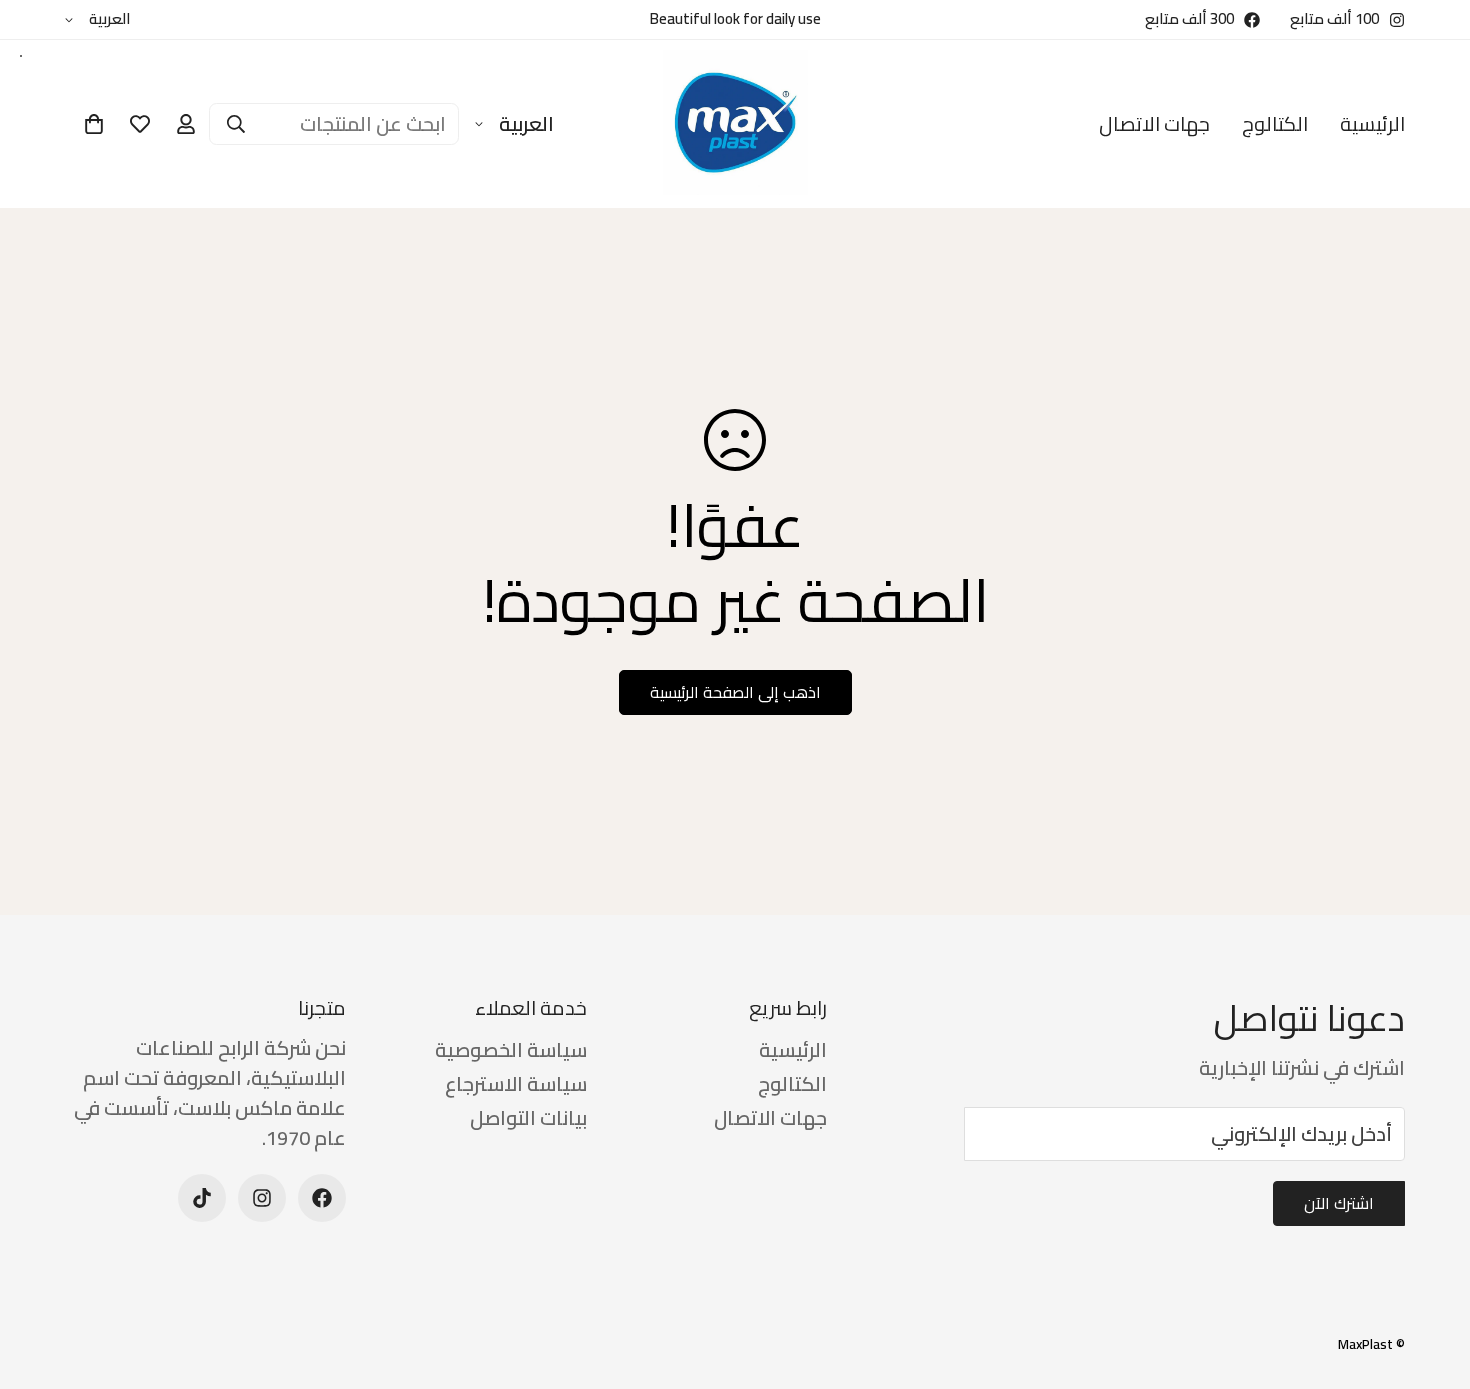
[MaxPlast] (735, 124)
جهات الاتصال (1154, 123)
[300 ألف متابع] (322, 1198)
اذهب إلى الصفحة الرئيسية (735, 692)
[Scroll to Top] (39, 1280)
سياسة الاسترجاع (516, 1083)
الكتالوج (1275, 123)
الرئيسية (1372, 123)
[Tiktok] (202, 1198)
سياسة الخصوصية (511, 1049)
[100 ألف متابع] (262, 1198)
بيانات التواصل (528, 1117)
